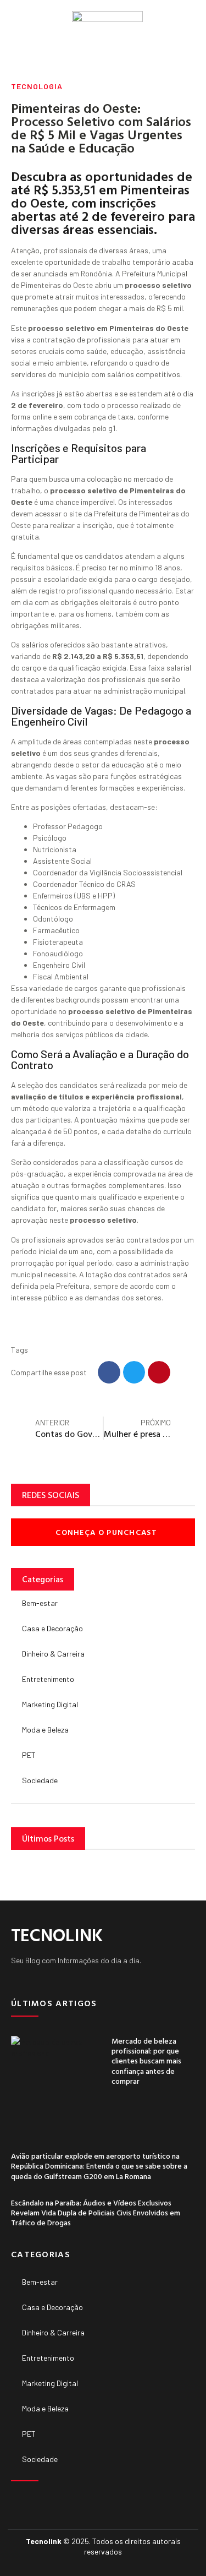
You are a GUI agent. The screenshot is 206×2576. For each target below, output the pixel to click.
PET (29, 1755)
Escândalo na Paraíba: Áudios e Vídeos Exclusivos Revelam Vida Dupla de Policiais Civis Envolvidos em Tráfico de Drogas (96, 2212)
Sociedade (40, 1780)
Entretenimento (48, 1679)
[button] (14, 28)
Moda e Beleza (45, 1730)
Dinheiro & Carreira (53, 1654)
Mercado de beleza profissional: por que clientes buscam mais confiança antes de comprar (146, 2061)
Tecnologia (37, 86)
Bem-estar (40, 1603)
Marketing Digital (50, 1704)
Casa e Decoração (52, 1628)
